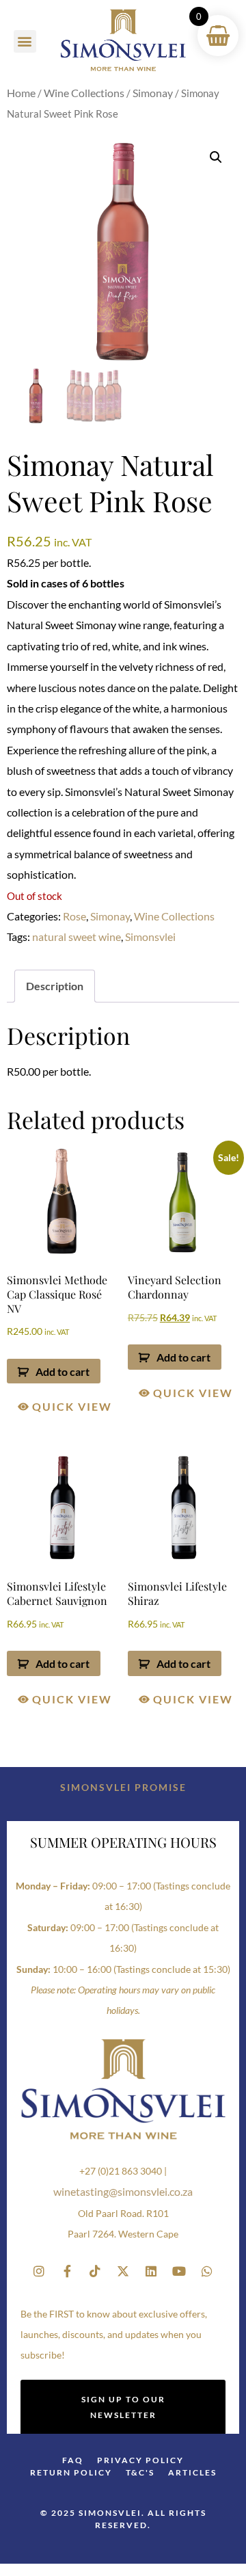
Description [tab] (55, 986)
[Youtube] (179, 2271)
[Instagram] (39, 2271)
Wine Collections (84, 93)
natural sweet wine (77, 937)
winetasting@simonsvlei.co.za (123, 2191)
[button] (25, 41)
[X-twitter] (123, 2271)
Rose (74, 916)
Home (21, 93)
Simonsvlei (150, 937)
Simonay (153, 93)
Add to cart (63, 1371)
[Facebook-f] (67, 2271)
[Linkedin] (151, 2271)
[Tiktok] (95, 2271)
